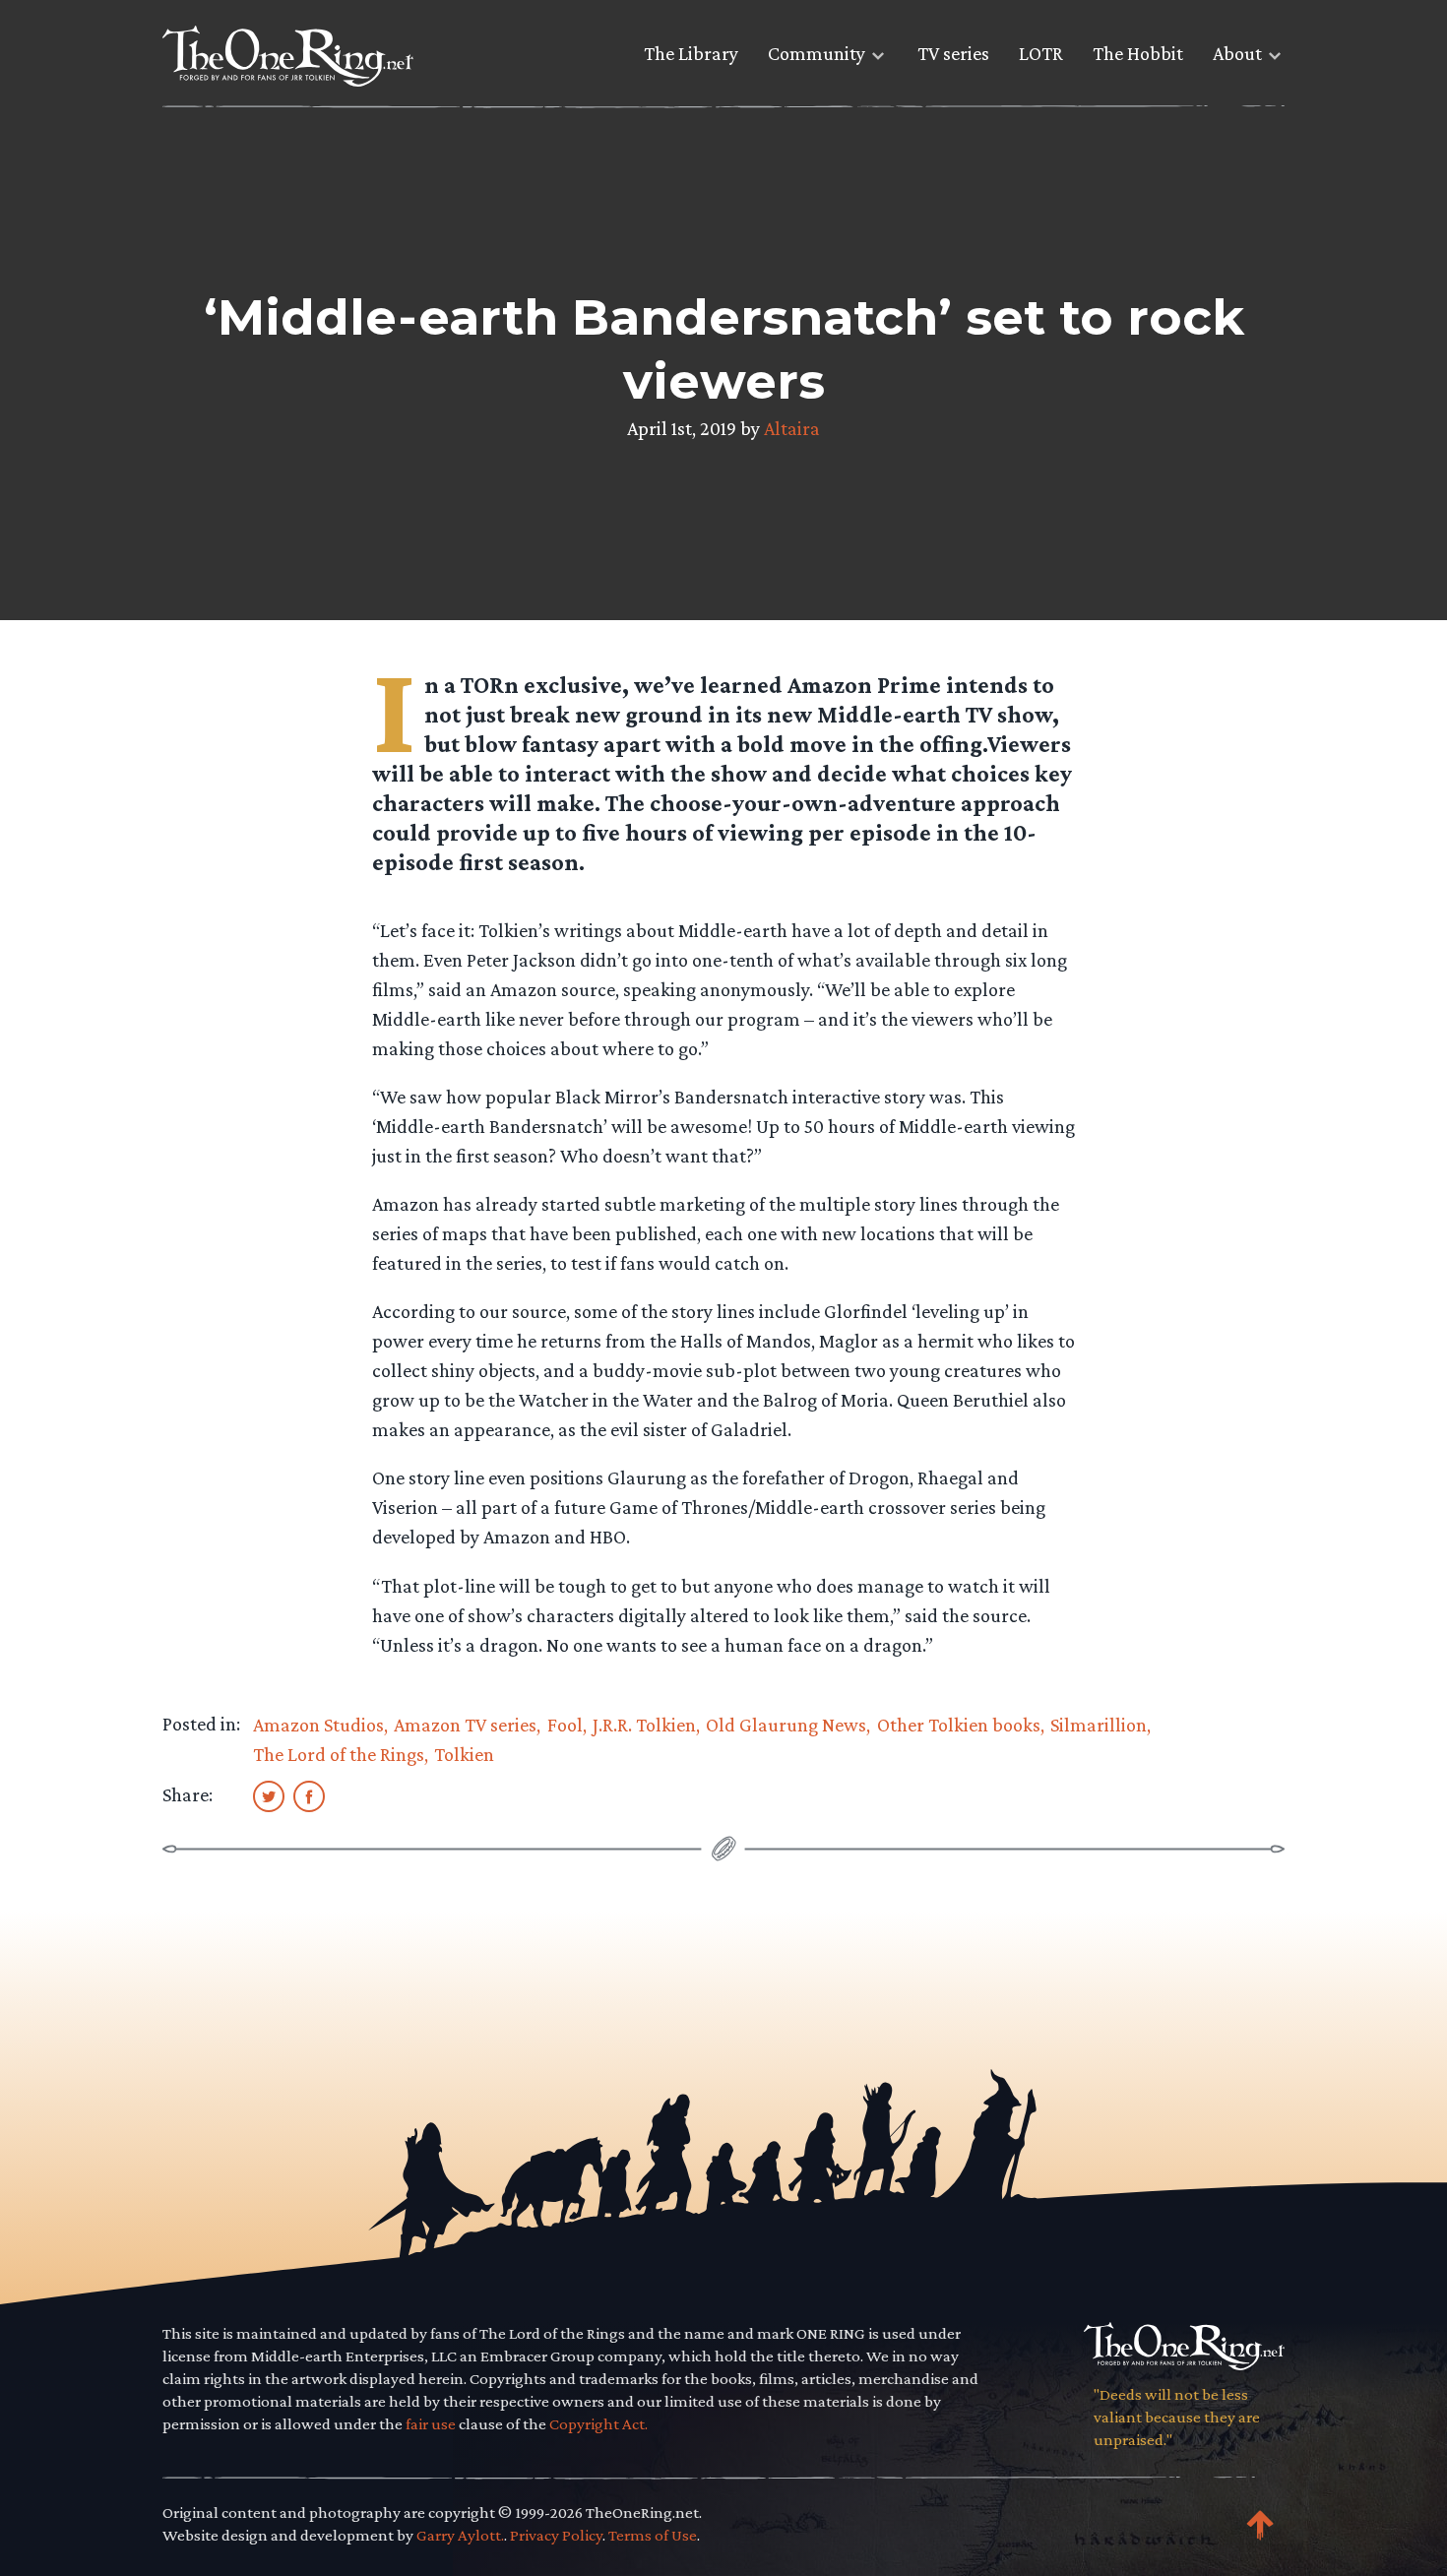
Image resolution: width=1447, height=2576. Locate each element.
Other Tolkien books (959, 1725)
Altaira (792, 428)
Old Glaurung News (786, 1725)
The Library (691, 53)
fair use (431, 2424)
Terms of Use (653, 2535)
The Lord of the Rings (339, 1754)
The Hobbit (1138, 53)
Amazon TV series (465, 1725)
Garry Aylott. (460, 2535)
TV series (953, 53)
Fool (565, 1725)
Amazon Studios (318, 1725)
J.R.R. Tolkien (644, 1725)
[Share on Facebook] (309, 1795)
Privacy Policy (556, 2535)
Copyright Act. (598, 2424)
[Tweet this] (269, 1795)
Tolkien (464, 1754)
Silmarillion (1099, 1725)
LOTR (1041, 53)
